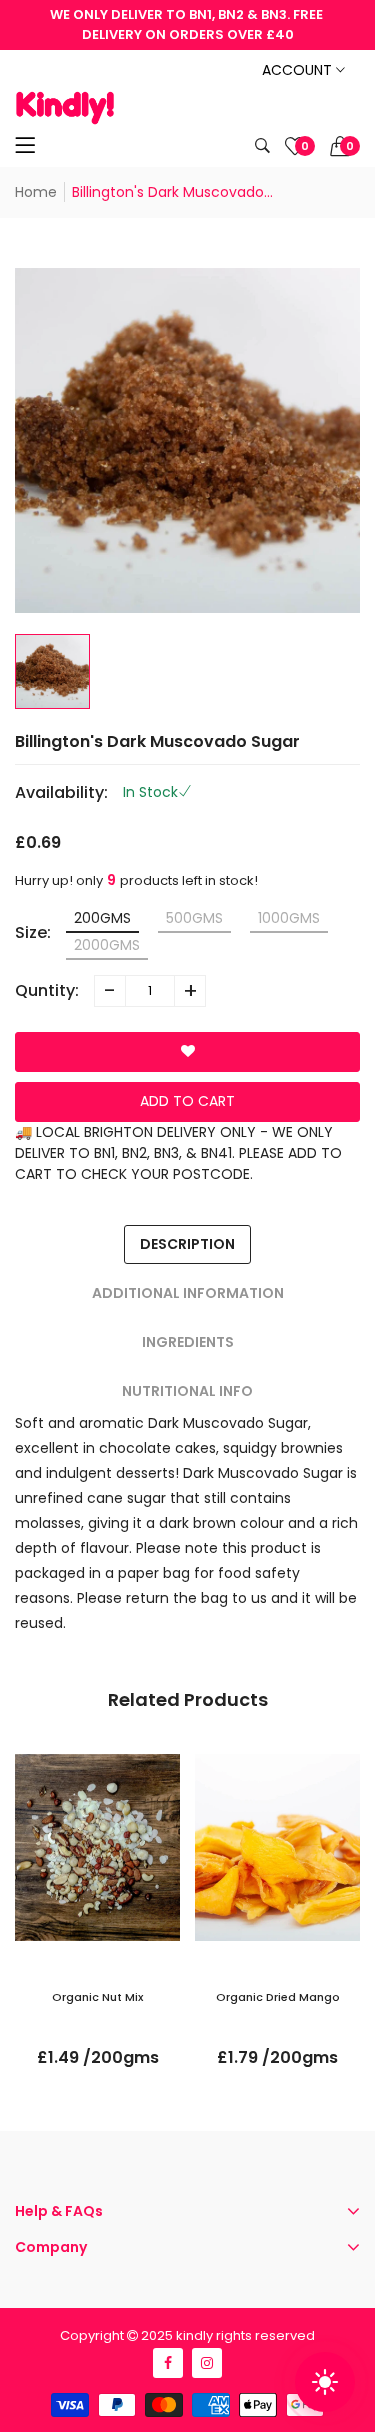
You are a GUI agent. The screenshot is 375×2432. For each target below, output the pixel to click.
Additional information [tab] (188, 1293)
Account (299, 70)
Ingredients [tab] (188, 1342)
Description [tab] (187, 1244)
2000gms (107, 945)
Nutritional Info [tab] (187, 1391)
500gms (194, 918)
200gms (102, 918)
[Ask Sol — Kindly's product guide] (325, 2382)
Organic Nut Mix (97, 1997)
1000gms (289, 918)
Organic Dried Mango (278, 1997)
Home (36, 192)
